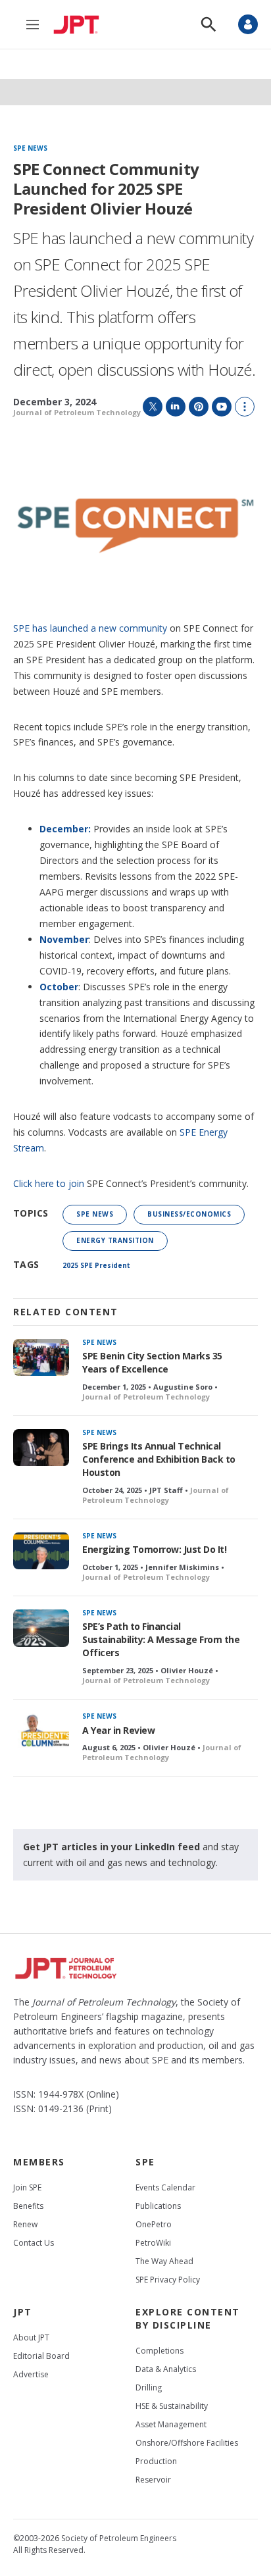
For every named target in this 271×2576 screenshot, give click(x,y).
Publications (158, 2206)
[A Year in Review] (41, 1731)
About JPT (31, 2337)
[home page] (80, 24)
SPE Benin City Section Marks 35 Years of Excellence (152, 1362)
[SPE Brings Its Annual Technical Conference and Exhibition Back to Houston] (41, 1448)
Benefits (28, 2206)
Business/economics (189, 1214)
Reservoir (153, 2480)
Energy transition (115, 1240)
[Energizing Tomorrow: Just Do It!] (41, 1551)
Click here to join (49, 1183)
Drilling (149, 2387)
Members (39, 2162)
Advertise (31, 2374)
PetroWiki (153, 2243)
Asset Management (171, 2424)
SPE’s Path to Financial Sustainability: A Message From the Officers (161, 1639)
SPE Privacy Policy (168, 2280)
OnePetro (154, 2224)
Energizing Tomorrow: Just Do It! (154, 1549)
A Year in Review (118, 1730)
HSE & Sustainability (172, 2406)
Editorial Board (41, 2356)
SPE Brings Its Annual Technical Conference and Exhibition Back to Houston (159, 1459)
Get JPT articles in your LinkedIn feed (111, 1847)
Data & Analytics (166, 2369)
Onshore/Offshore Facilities (187, 2443)
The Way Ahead (164, 2261)
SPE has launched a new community (90, 628)
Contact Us (34, 2243)
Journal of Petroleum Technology (77, 412)
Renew (25, 2224)
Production (156, 2461)
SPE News (30, 149)
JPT (23, 2312)
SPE (145, 2162)
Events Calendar (165, 2187)
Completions (160, 2351)
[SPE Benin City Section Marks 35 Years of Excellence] (41, 1358)
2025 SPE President (96, 1265)
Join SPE (27, 2187)
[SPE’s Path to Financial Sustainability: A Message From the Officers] (41, 1628)
